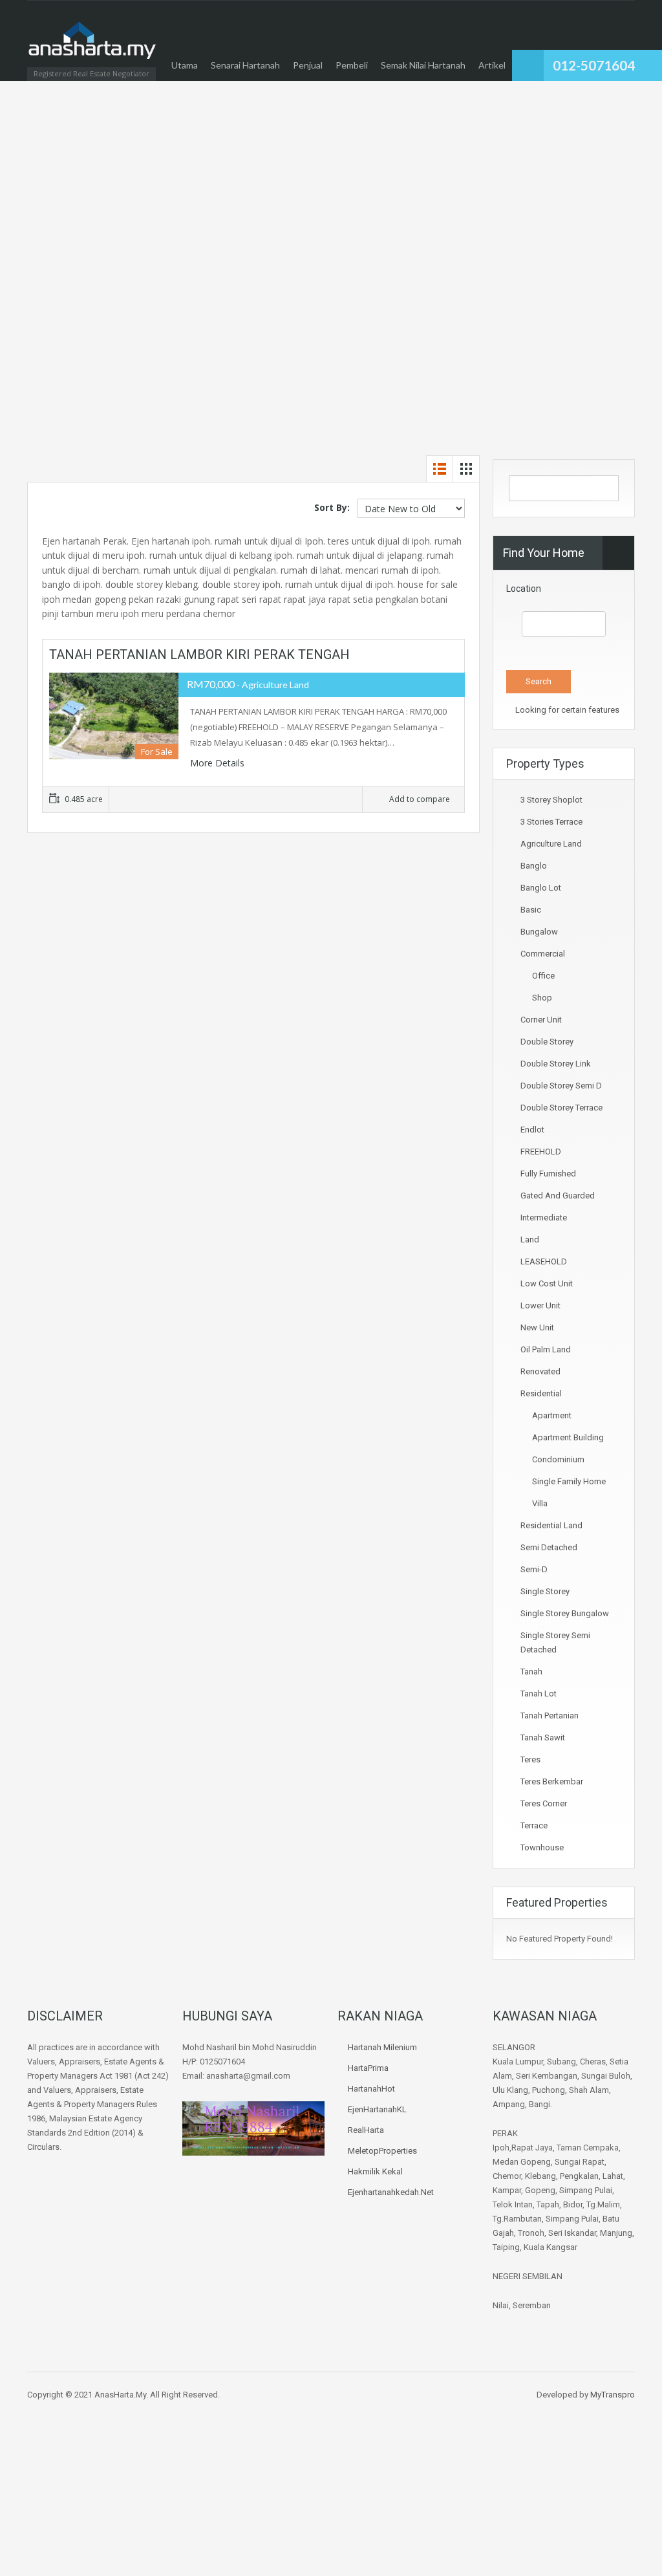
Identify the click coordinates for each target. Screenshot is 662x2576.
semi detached (549, 1547)
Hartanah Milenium (382, 2047)
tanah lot (539, 1694)
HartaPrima (368, 2068)
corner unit (541, 1020)
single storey (545, 1591)
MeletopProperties (382, 2151)
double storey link (556, 1064)
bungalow (539, 932)
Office (543, 976)
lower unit (540, 1305)
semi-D (534, 1569)
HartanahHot (371, 2089)
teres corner (544, 1803)
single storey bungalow (565, 1613)
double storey (547, 1042)
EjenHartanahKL (377, 2109)
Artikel (492, 65)
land (530, 1239)
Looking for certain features (566, 710)
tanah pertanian (550, 1716)
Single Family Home (569, 1481)
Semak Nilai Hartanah (423, 65)
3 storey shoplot (551, 800)
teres (530, 1759)
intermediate (544, 1218)
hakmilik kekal (375, 2171)
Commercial (543, 954)
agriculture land (551, 844)
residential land (551, 1525)
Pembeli (352, 65)
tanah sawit (543, 1737)
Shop (542, 998)
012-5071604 (594, 65)
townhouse (542, 1847)
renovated (540, 1371)
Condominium (558, 1459)
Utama (185, 65)
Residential (541, 1393)
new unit (537, 1327)
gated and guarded (558, 1196)
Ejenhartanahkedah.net (391, 2192)
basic (531, 910)
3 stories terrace (551, 822)
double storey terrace (561, 1108)
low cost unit (547, 1283)
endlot (532, 1130)
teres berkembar (552, 1781)
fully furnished (548, 1174)
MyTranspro (612, 2395)
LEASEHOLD (544, 1261)
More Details (219, 763)
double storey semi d (561, 1086)
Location (524, 589)
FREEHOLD (541, 1152)
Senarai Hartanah (245, 65)
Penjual (308, 65)
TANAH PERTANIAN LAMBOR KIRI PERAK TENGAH (199, 655)
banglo (534, 866)
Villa (540, 1503)
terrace (534, 1825)
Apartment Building (568, 1437)
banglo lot (541, 888)
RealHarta (366, 2130)
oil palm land (546, 1349)
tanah (531, 1672)
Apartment (552, 1415)
